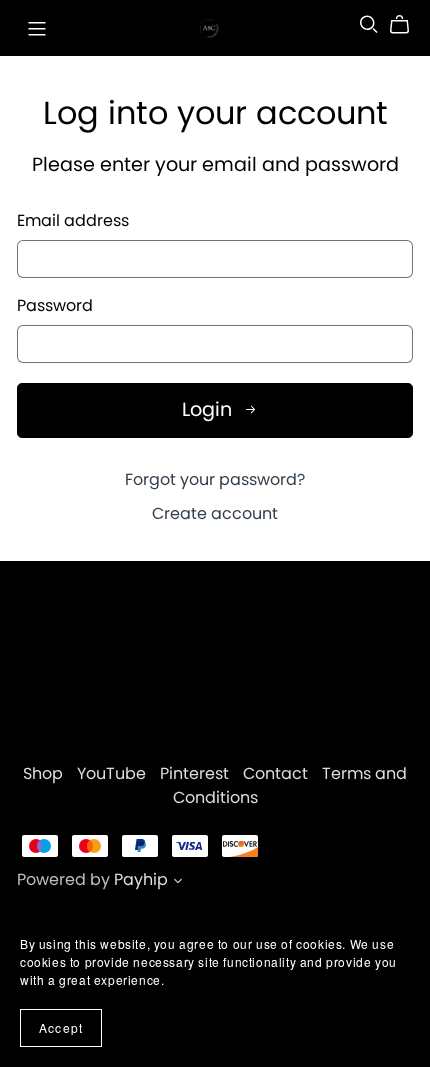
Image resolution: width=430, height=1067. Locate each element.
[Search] (369, 24)
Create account (215, 513)
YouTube (113, 773)
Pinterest (196, 773)
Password (55, 306)
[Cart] (407, 25)
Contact (277, 773)
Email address (73, 221)
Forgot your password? (215, 479)
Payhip (141, 879)
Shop (45, 773)
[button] (178, 882)
